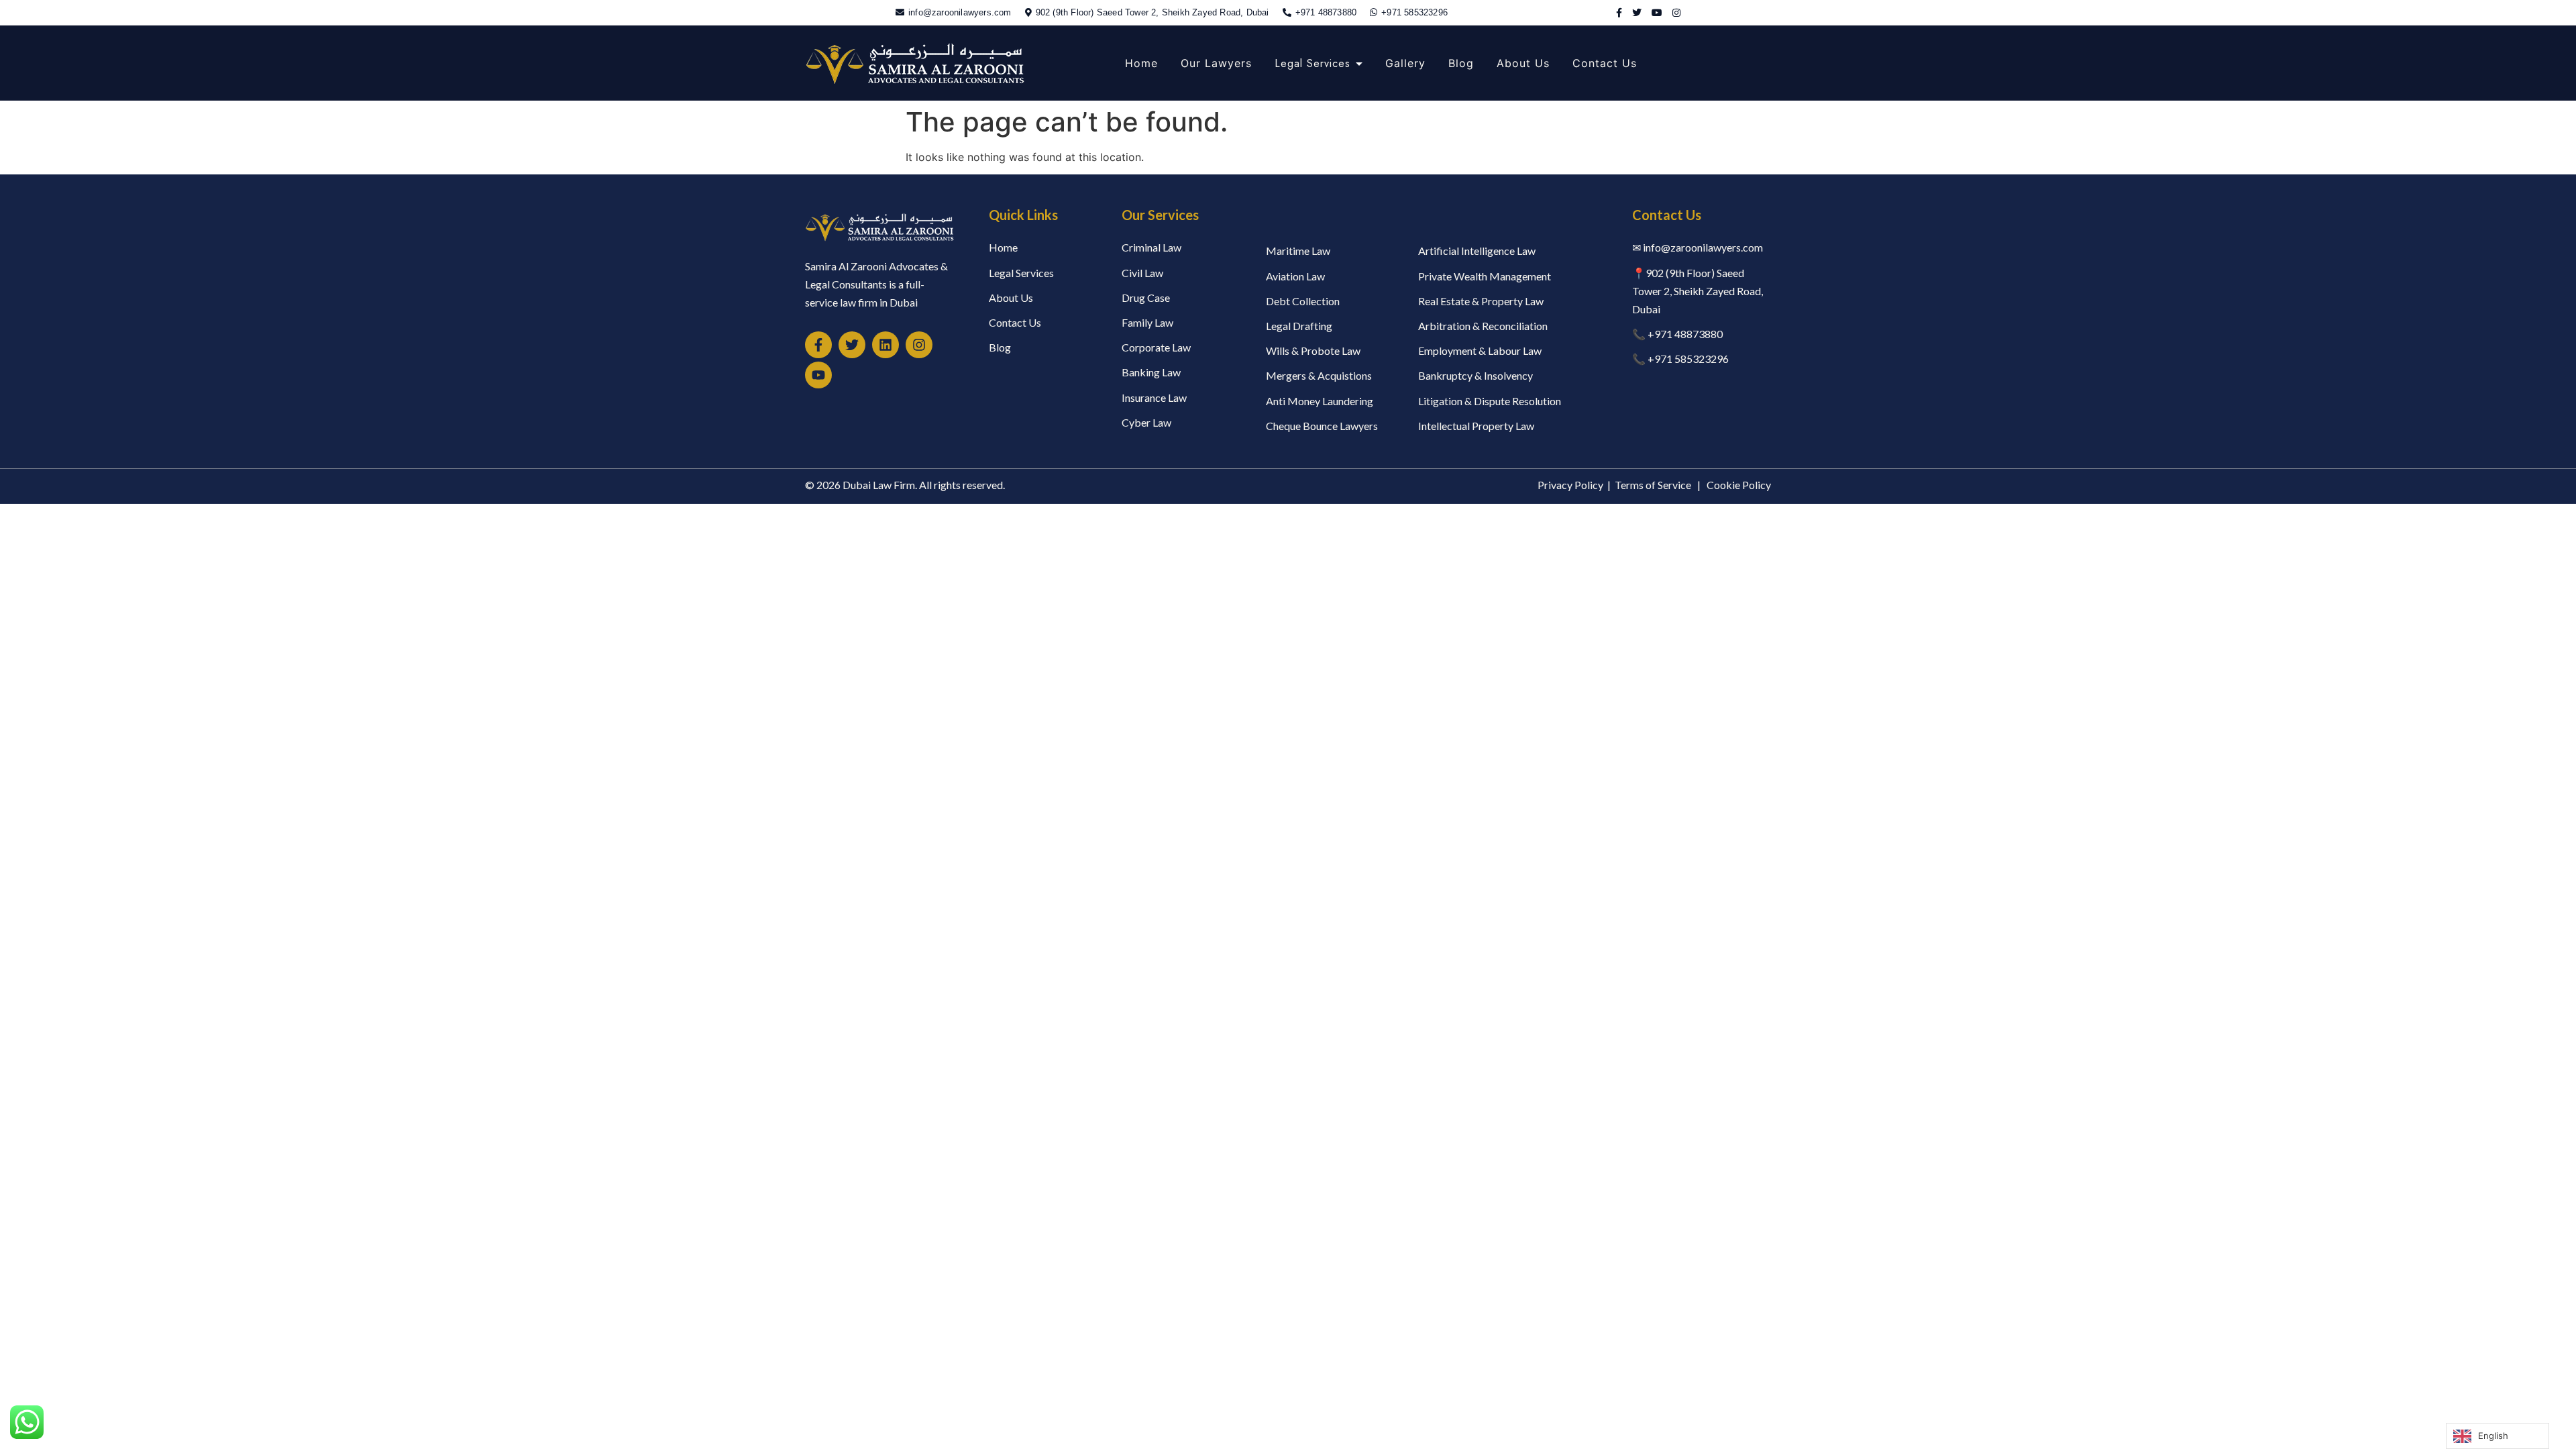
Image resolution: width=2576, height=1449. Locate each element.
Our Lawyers (1216, 63)
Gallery (1405, 63)
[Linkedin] (885, 345)
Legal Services (1312, 63)
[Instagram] (1676, 12)
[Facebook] (1619, 12)
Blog (1461, 63)
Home (1141, 63)
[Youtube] (818, 375)
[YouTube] (1657, 12)
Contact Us (1605, 63)
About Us (1523, 63)
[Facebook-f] (818, 345)
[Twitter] (1637, 12)
